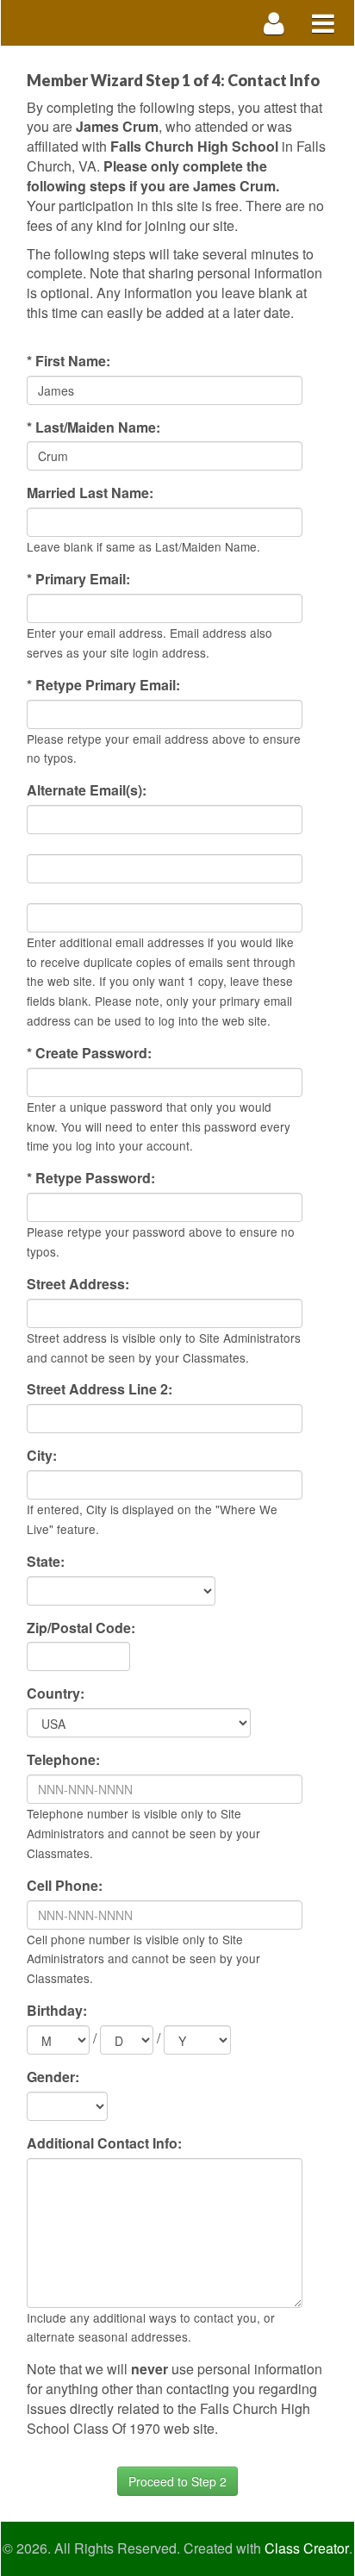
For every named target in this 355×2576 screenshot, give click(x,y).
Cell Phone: (65, 1886)
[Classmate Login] (274, 23)
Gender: (53, 2077)
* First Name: (69, 361)
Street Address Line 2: (100, 1389)
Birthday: (57, 2011)
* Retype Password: (91, 1178)
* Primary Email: (78, 579)
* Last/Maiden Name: (93, 427)
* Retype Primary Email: (103, 685)
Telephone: (63, 1760)
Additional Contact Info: (104, 2143)
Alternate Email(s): (87, 790)
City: (42, 1456)
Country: (56, 1693)
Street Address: (78, 1284)
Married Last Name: (90, 493)
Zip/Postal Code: (81, 1628)
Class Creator (307, 2548)
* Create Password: (89, 1053)
